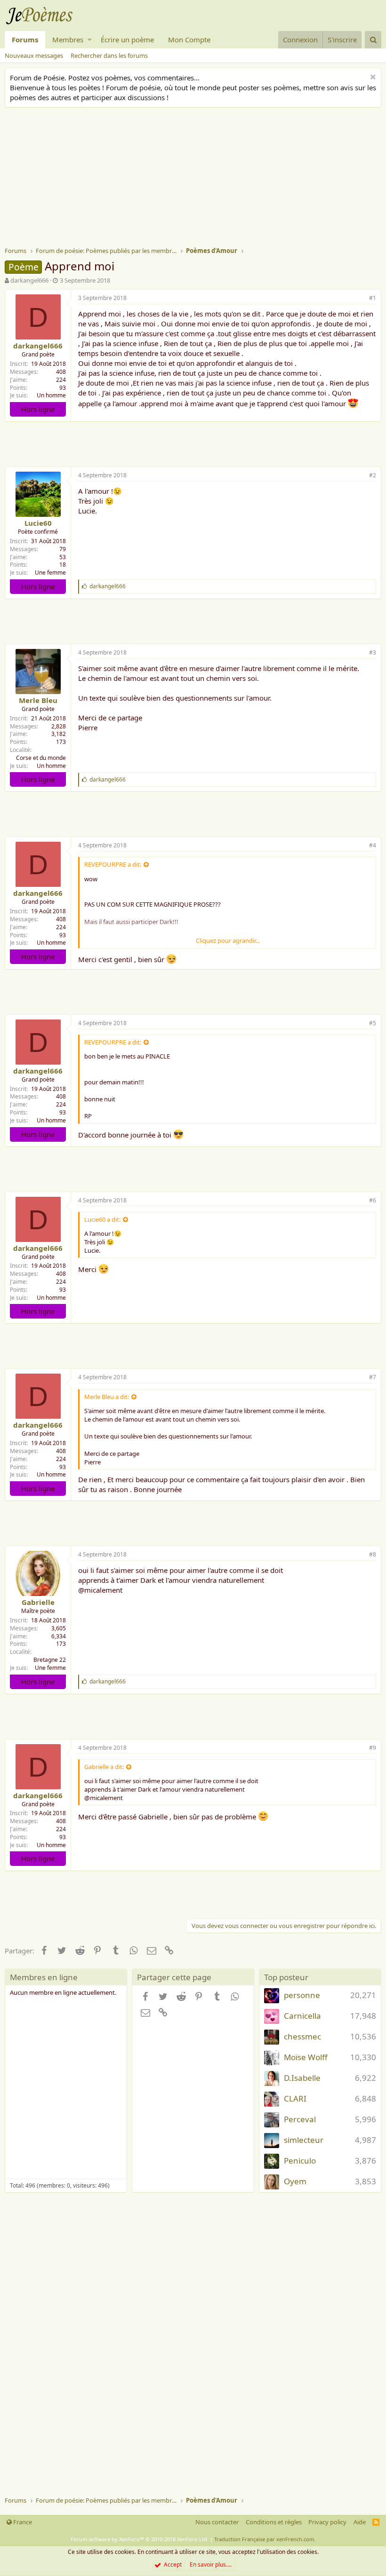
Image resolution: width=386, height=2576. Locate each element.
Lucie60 (38, 523)
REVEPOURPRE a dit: (113, 864)
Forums (25, 40)
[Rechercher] (373, 40)
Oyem (295, 2181)
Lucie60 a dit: (102, 1219)
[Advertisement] (195, 178)
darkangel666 (29, 280)
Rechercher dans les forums (109, 55)
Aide (360, 2522)
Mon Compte (189, 40)
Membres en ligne (44, 1977)
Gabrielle (38, 1602)
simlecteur (304, 2140)
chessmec (302, 2036)
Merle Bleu (38, 700)
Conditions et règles (274, 2522)
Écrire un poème (127, 40)
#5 (373, 1023)
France (22, 2522)
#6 (373, 1200)
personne (302, 1995)
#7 (373, 1377)
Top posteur (286, 1977)
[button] (90, 40)
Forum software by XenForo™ (140, 2539)
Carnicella (302, 2016)
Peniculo (300, 2161)
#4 (373, 845)
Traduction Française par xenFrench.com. (265, 2539)
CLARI (295, 2098)
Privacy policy (327, 2522)
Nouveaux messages (34, 55)
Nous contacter (217, 2522)
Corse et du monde (41, 758)
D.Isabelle (302, 2078)
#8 (373, 1554)
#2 (373, 475)
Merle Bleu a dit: (107, 1397)
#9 (373, 1748)
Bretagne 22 (50, 1660)
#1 (373, 298)
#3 (373, 652)
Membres (68, 40)
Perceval (300, 2119)
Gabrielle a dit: (104, 1767)
